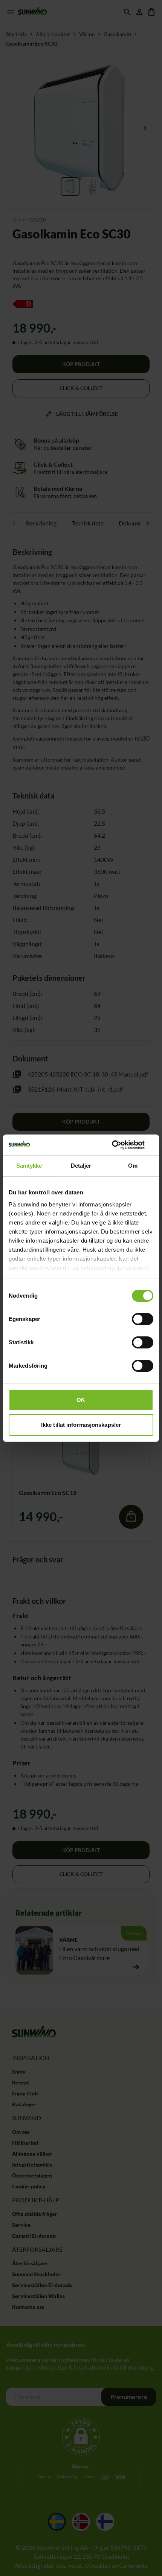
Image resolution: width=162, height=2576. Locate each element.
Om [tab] (133, 1166)
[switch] (143, 1319)
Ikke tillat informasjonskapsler (81, 1425)
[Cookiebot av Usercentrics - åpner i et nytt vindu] (120, 1145)
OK (81, 1400)
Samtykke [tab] (29, 1166)
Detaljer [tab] (81, 1166)
